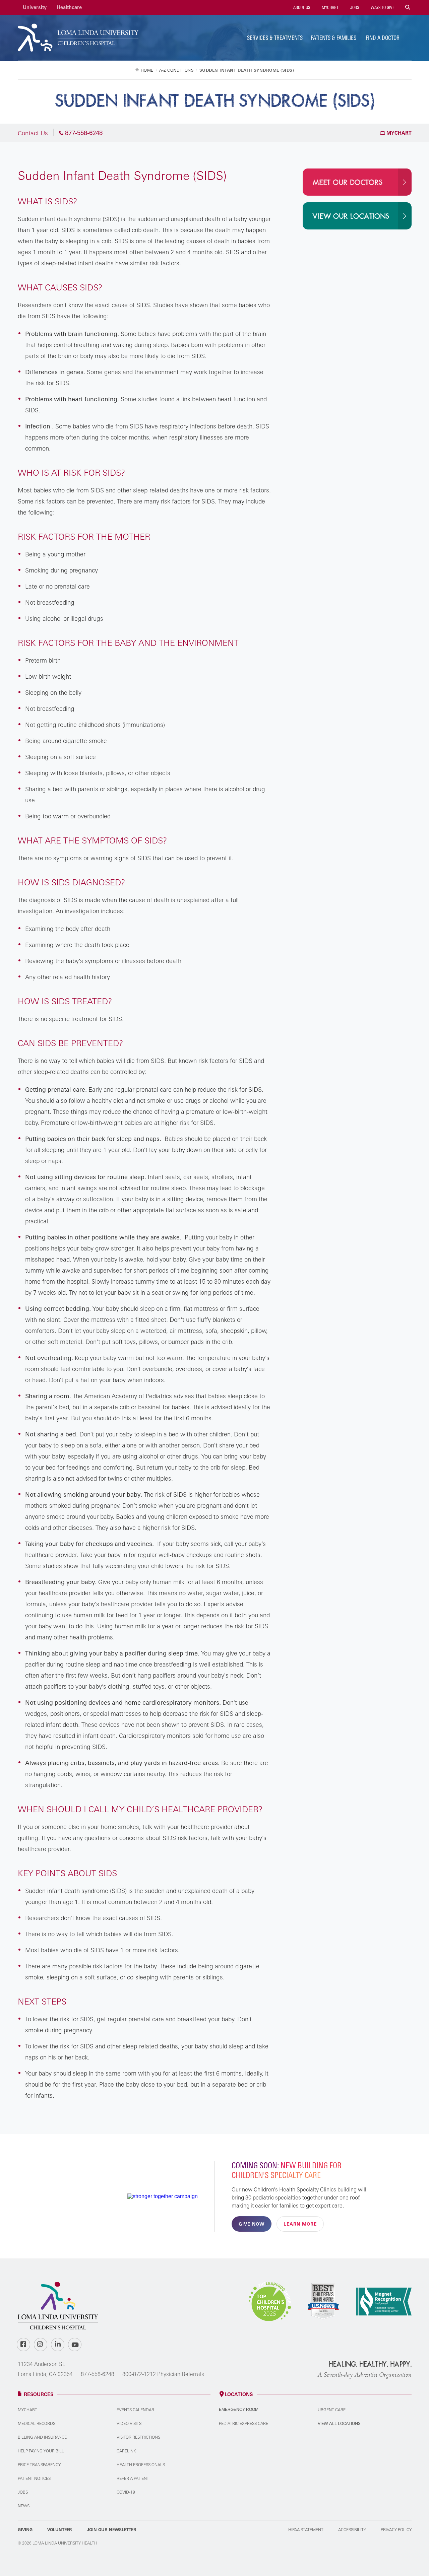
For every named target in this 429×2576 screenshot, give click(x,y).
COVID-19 (126, 2492)
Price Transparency (39, 2465)
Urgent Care (332, 2410)
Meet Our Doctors (348, 183)
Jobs (354, 7)
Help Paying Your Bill (41, 2451)
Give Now (252, 2224)
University (35, 7)
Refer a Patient (133, 2478)
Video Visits (129, 2423)
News (24, 2506)
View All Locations (339, 2423)
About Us (301, 7)
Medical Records (37, 2423)
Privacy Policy (396, 2530)
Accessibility (352, 2530)
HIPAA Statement (306, 2530)
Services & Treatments (275, 38)
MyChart (330, 7)
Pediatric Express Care (243, 2423)
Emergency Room (239, 2410)
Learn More (300, 2224)
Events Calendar (135, 2410)
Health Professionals (141, 2465)
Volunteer (60, 2530)
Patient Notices (34, 2478)
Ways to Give (382, 7)
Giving (25, 2530)
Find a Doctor (383, 38)
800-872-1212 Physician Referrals (163, 2374)
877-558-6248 (98, 2374)
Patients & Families (333, 38)
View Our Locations (351, 216)
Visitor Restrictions (138, 2437)
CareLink (126, 2451)
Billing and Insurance (42, 2437)
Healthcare (69, 7)
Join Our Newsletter (112, 2530)
